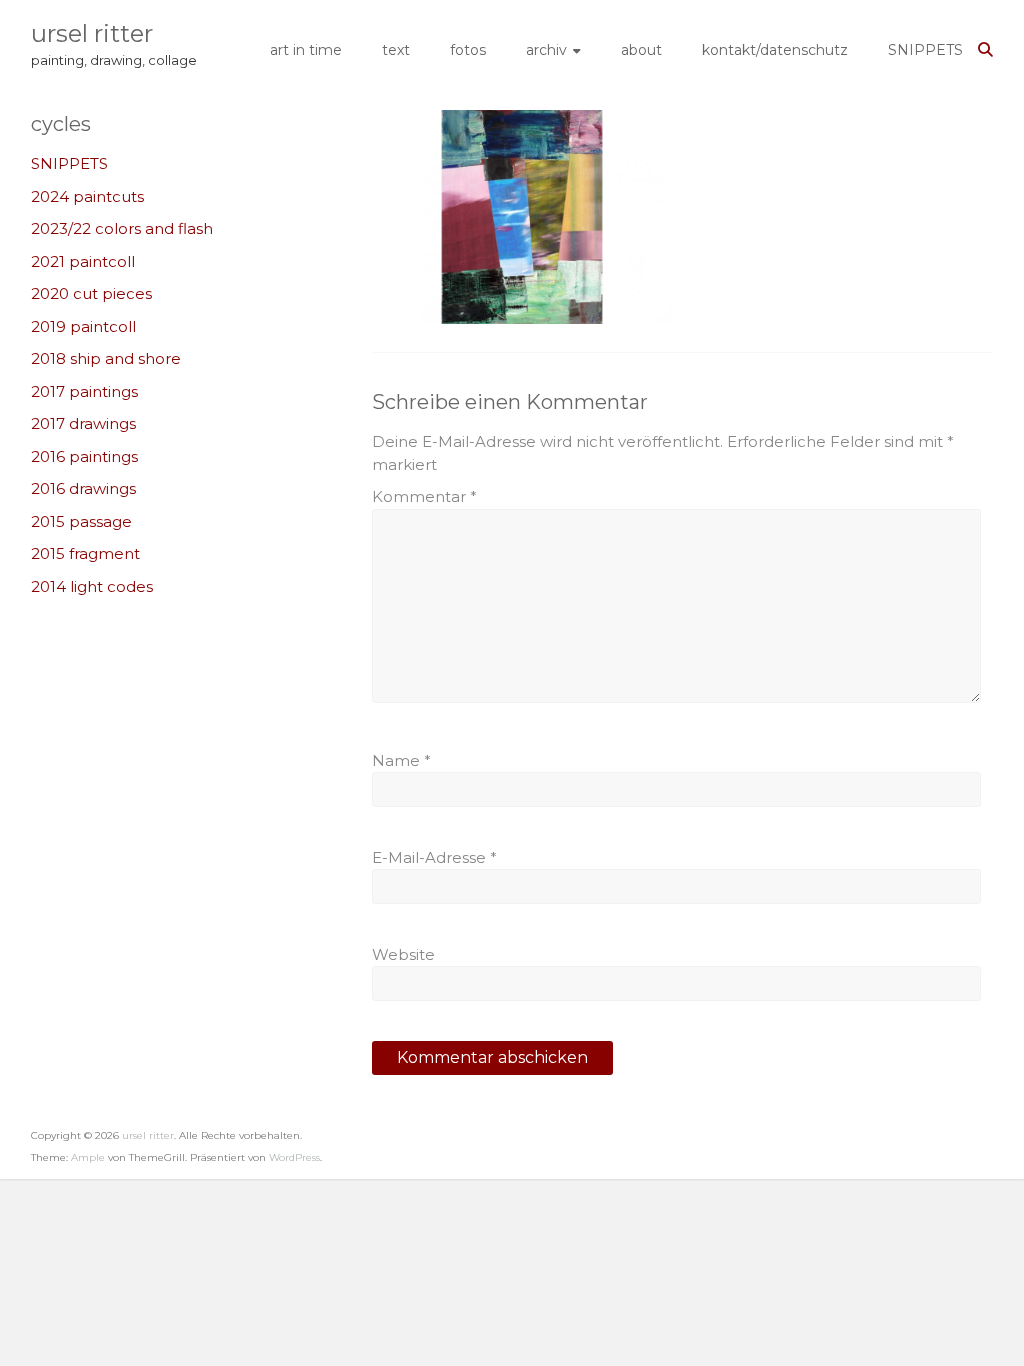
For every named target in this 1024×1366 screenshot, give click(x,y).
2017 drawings (83, 423)
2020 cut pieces (91, 293)
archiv (546, 50)
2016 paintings (84, 456)
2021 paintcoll (83, 261)
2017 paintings (84, 391)
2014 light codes (92, 586)
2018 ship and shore (106, 358)
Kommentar (424, 496)
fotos (468, 50)
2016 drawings (83, 488)
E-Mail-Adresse (434, 857)
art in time (306, 50)
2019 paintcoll (83, 326)
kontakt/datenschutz (775, 50)
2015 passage (81, 521)
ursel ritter (92, 33)
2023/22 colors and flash (122, 228)
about (641, 50)
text (396, 50)
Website (403, 954)
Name (401, 760)
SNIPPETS (925, 50)
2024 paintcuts (87, 196)
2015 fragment (85, 553)
